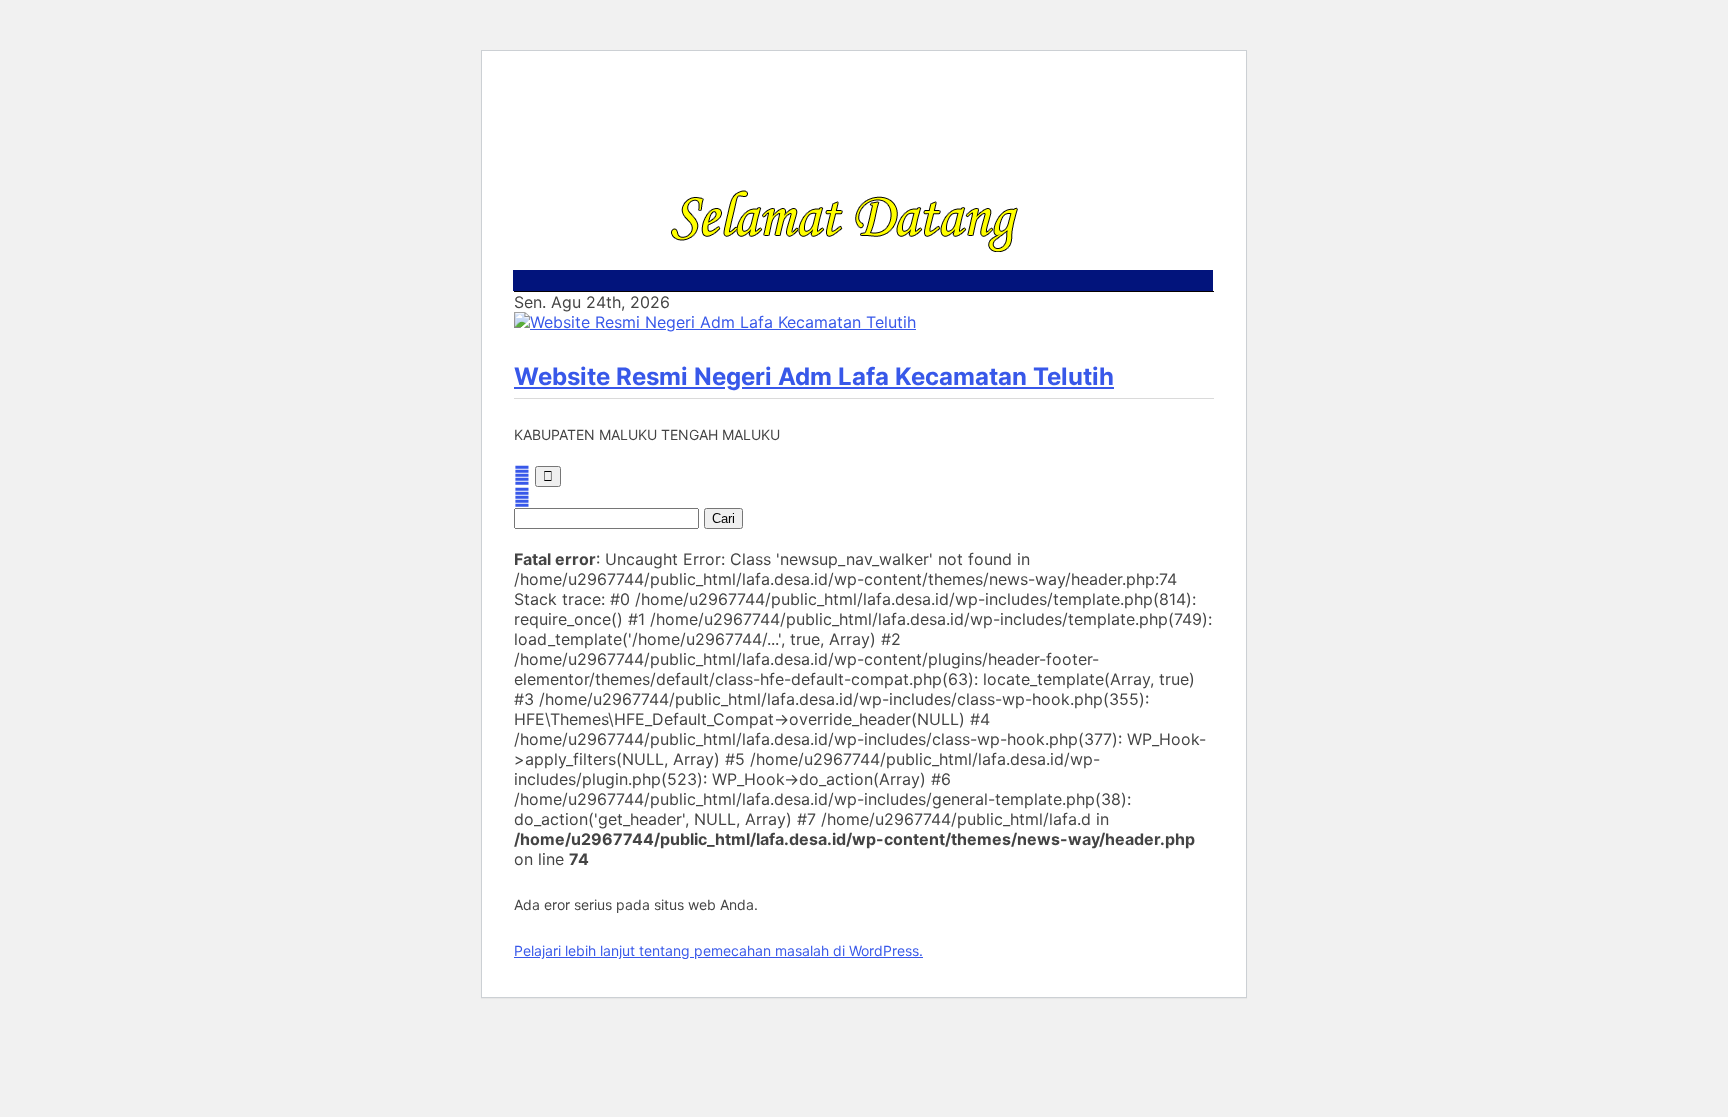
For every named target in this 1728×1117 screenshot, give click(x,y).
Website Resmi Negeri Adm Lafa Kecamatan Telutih (814, 376)
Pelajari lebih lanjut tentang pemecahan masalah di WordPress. (718, 950)
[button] (522, 497)
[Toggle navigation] (548, 476)
